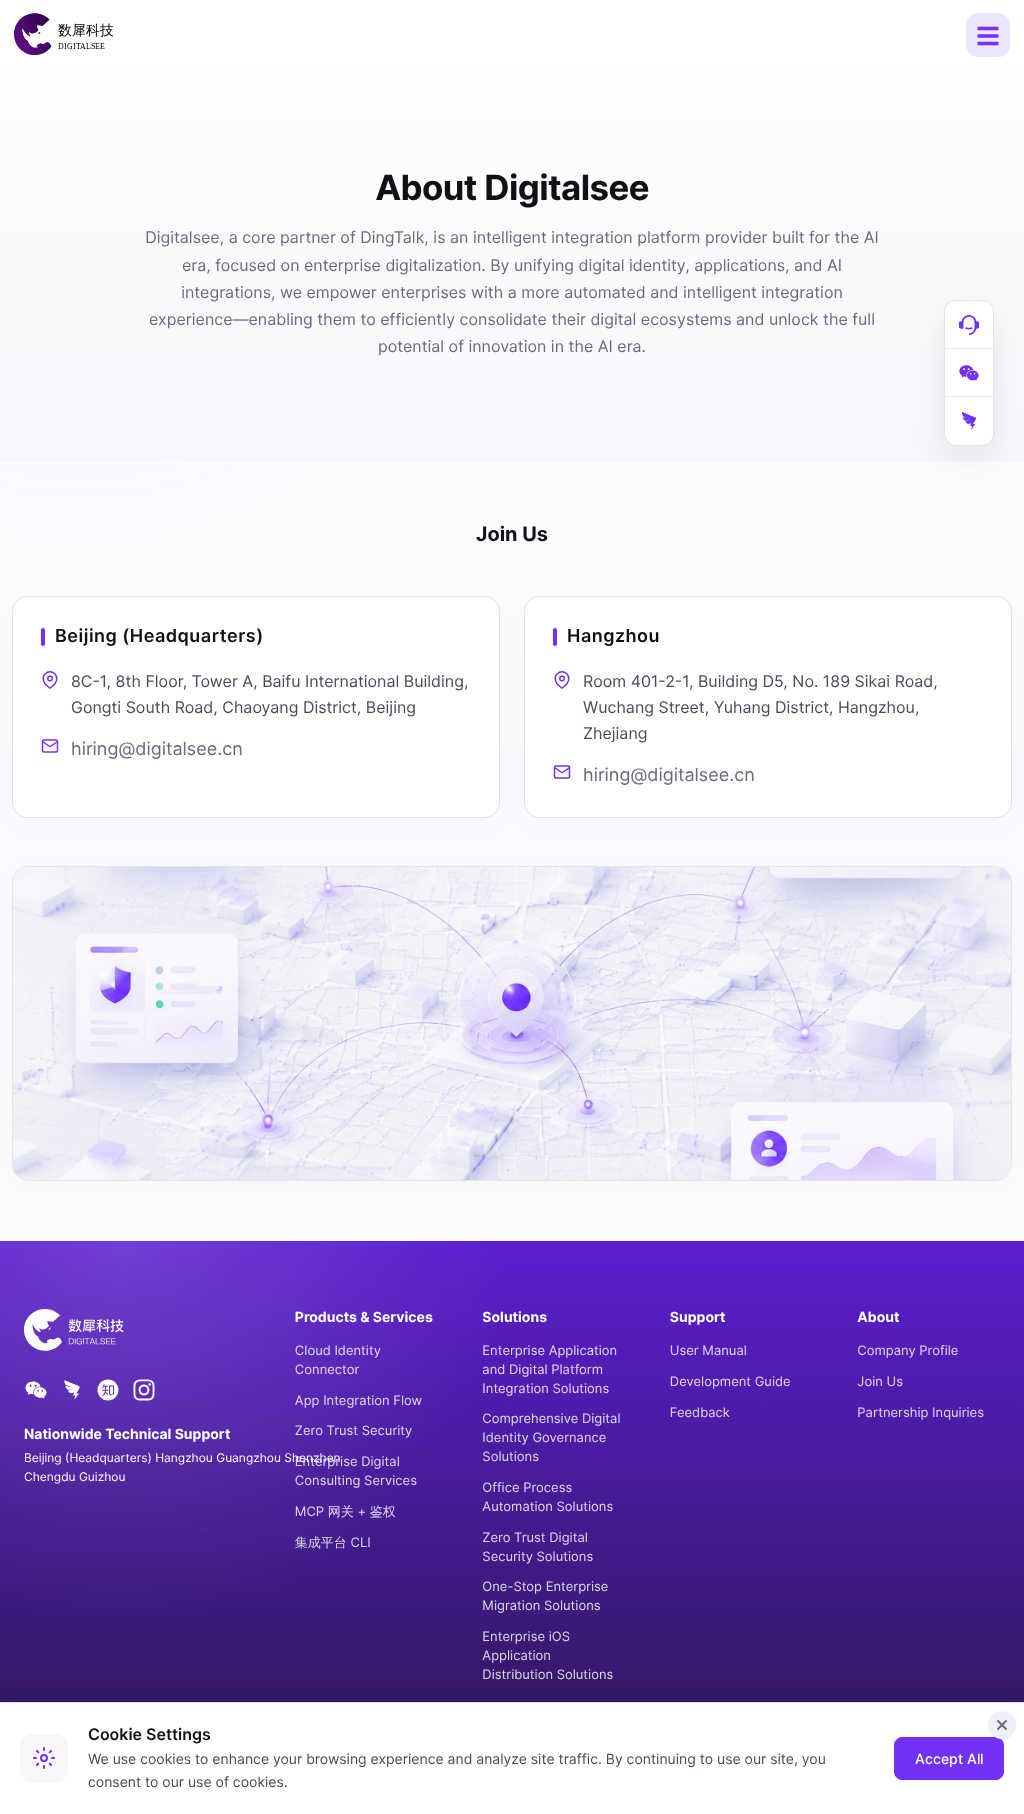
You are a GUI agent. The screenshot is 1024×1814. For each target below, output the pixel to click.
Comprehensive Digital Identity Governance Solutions (551, 1438)
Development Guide (730, 1382)
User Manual (708, 1351)
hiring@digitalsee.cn (157, 749)
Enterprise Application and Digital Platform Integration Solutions (549, 1370)
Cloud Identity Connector (338, 1360)
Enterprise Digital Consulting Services (356, 1471)
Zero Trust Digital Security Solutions (537, 1547)
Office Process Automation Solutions (547, 1497)
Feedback (700, 1413)
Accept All (949, 1758)
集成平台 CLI (333, 1543)
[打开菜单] (988, 35)
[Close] (1002, 1725)
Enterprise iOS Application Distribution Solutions (547, 1656)
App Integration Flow (358, 1401)
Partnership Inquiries (920, 1413)
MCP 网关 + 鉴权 (345, 1512)
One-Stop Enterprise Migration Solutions (545, 1596)
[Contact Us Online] (969, 325)
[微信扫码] (969, 373)
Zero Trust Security (353, 1431)
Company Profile (907, 1351)
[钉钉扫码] (969, 421)
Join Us (880, 1382)
